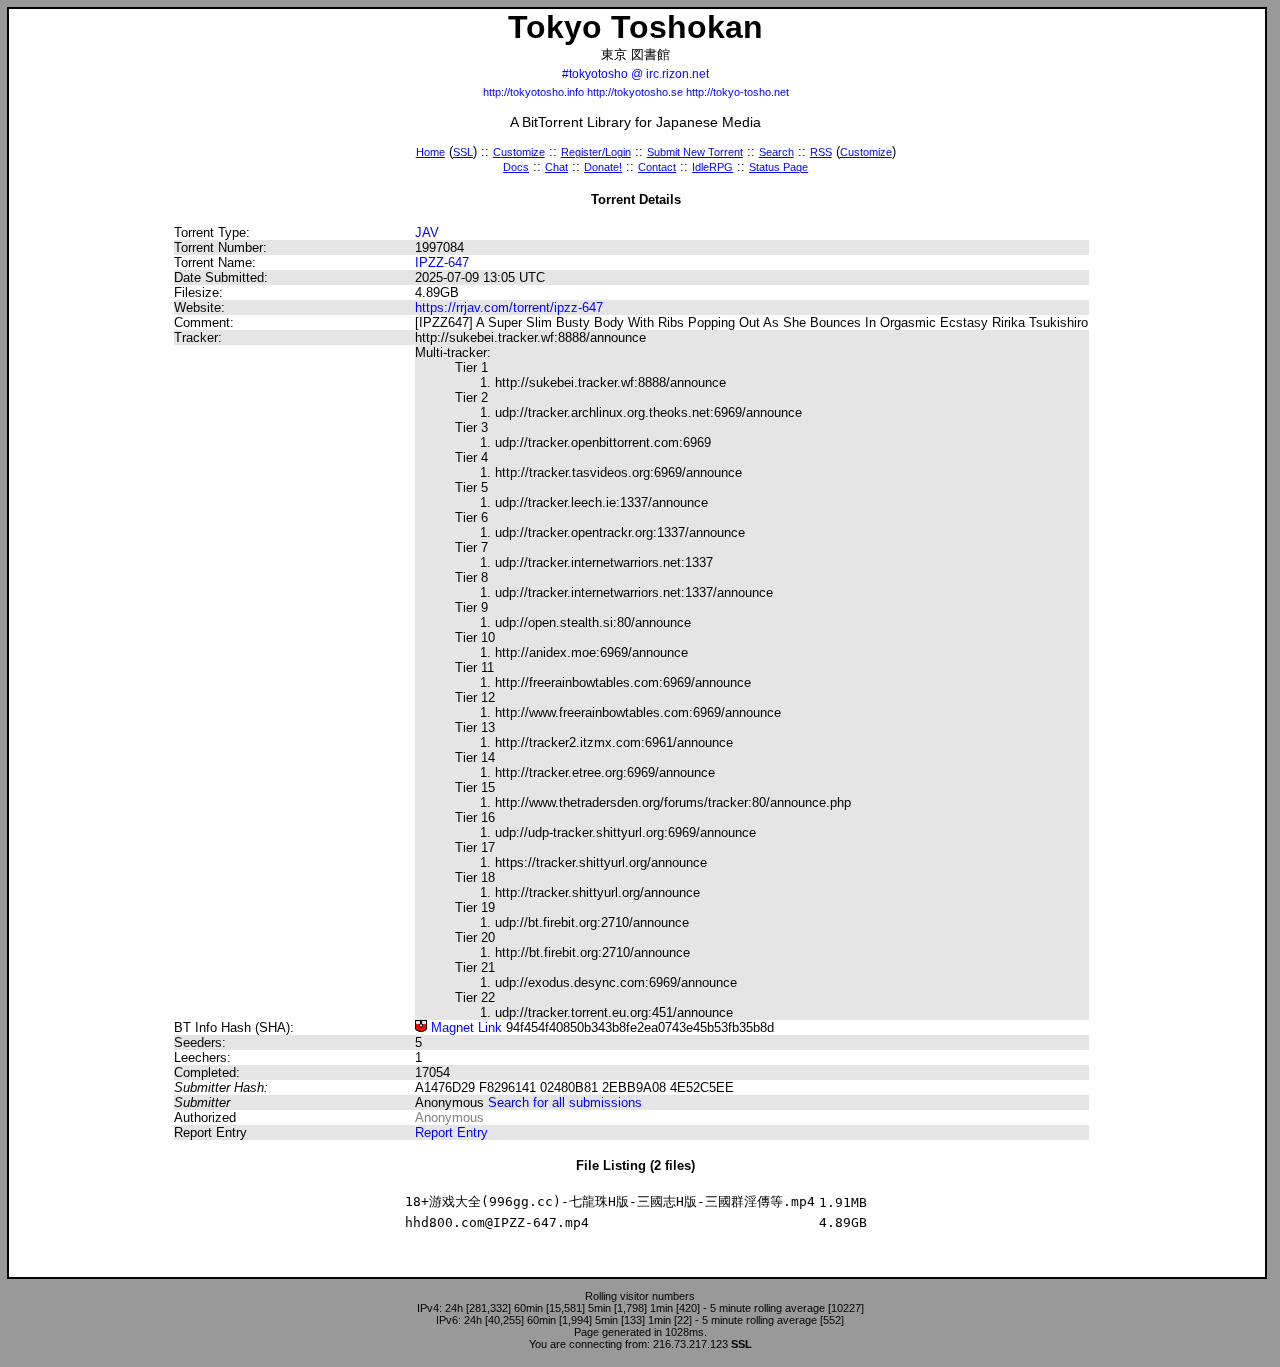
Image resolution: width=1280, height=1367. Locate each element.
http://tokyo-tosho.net (737, 92)
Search (776, 152)
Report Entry (451, 1132)
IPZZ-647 (442, 262)
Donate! (603, 167)
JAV (427, 232)
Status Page (778, 167)
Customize (519, 152)
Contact (657, 167)
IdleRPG (712, 167)
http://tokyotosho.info (533, 92)
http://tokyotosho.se (635, 92)
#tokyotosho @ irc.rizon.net (635, 74)
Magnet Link (464, 1027)
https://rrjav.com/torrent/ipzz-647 (509, 307)
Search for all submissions (565, 1102)
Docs (516, 167)
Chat (556, 167)
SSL (463, 152)
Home (430, 152)
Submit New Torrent (695, 152)
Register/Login (596, 152)
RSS (821, 152)
